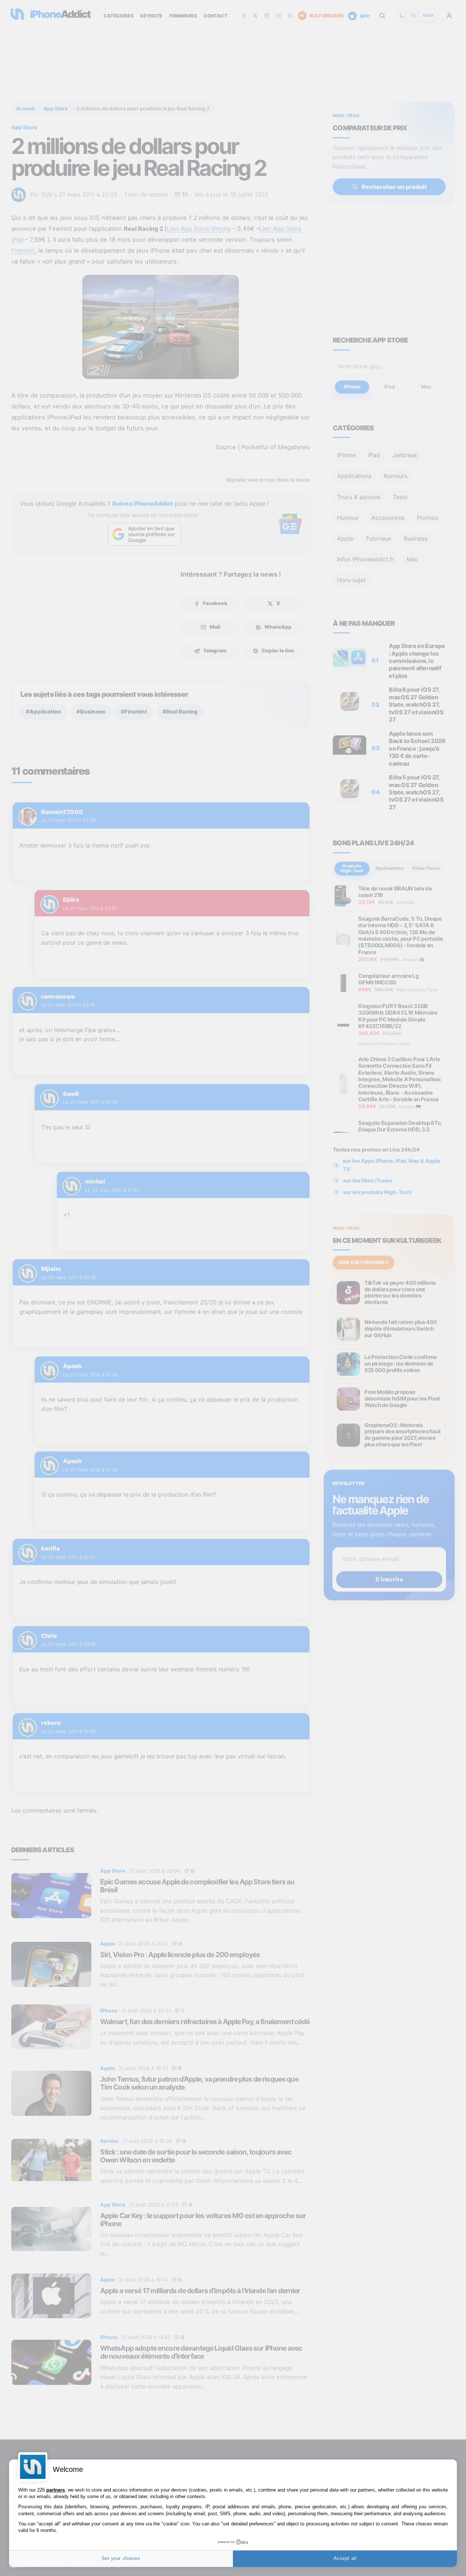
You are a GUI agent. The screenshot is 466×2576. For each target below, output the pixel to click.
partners (56, 2490)
